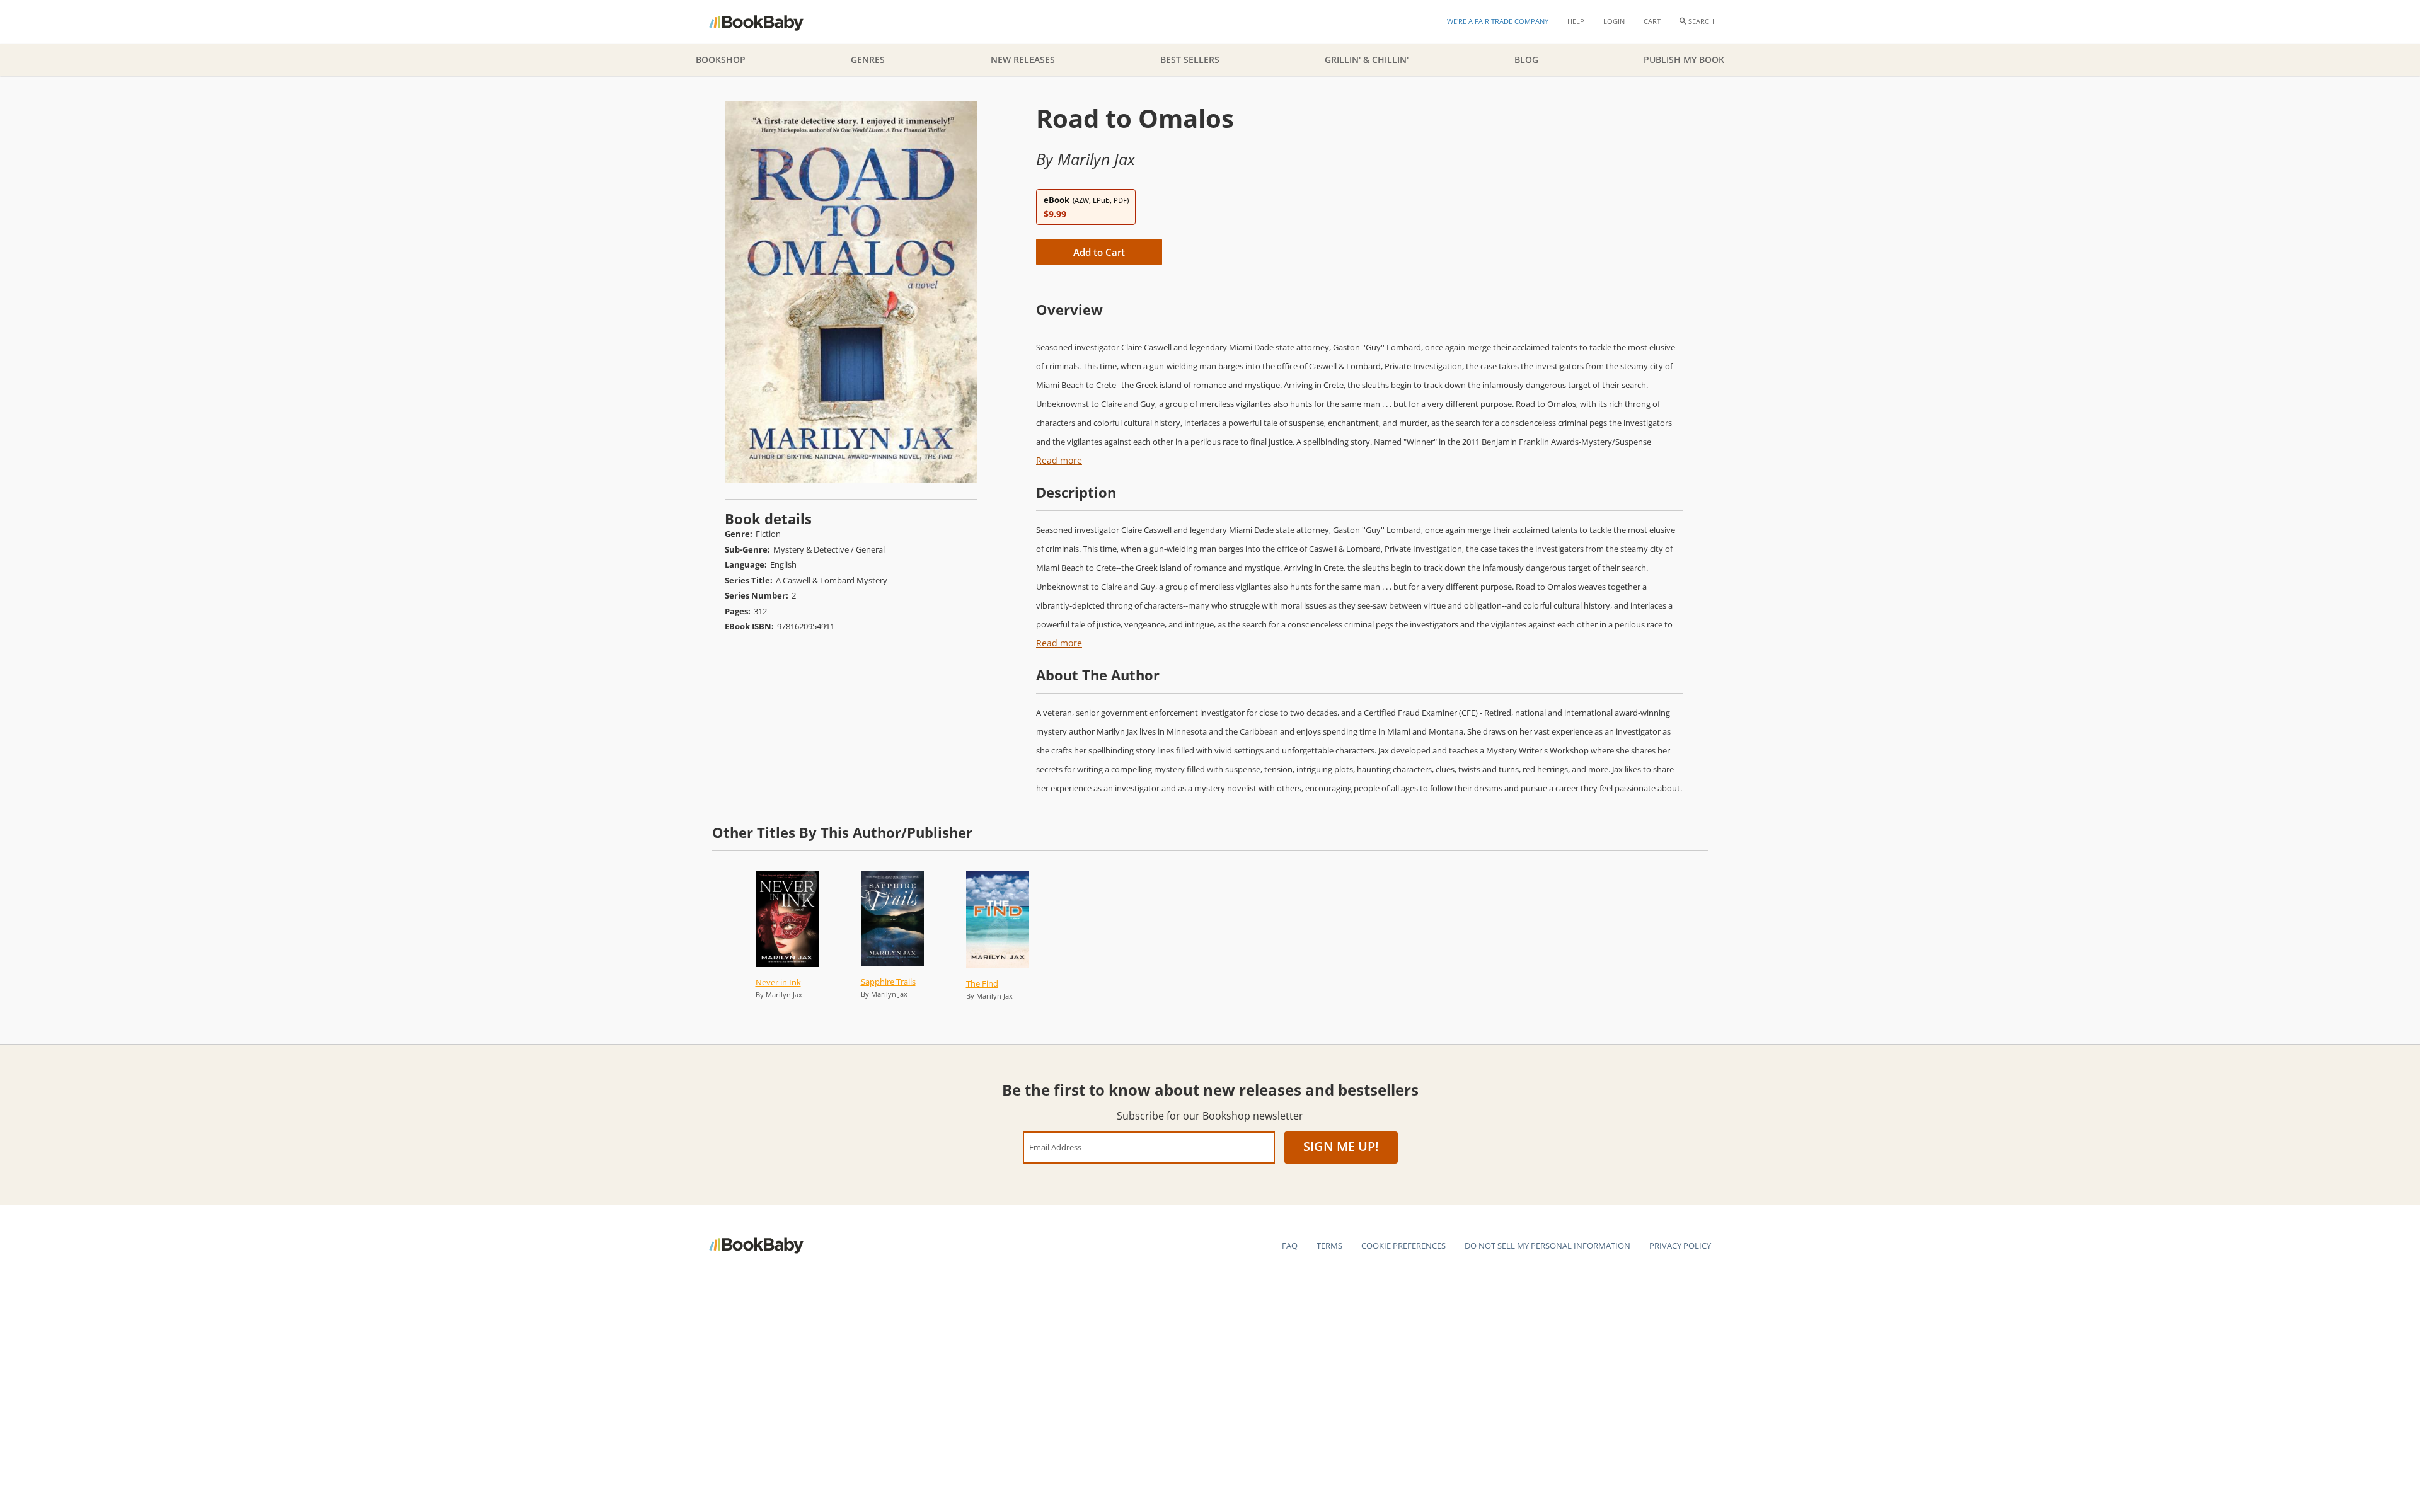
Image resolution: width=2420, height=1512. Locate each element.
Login (1614, 21)
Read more (1059, 460)
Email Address (1055, 1147)
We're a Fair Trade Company (1498, 21)
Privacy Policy (1680, 1246)
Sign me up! (1341, 1146)
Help (1576, 21)
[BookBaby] (767, 22)
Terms (1329, 1246)
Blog (1526, 60)
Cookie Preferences (1403, 1246)
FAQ (1290, 1246)
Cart (1652, 21)
